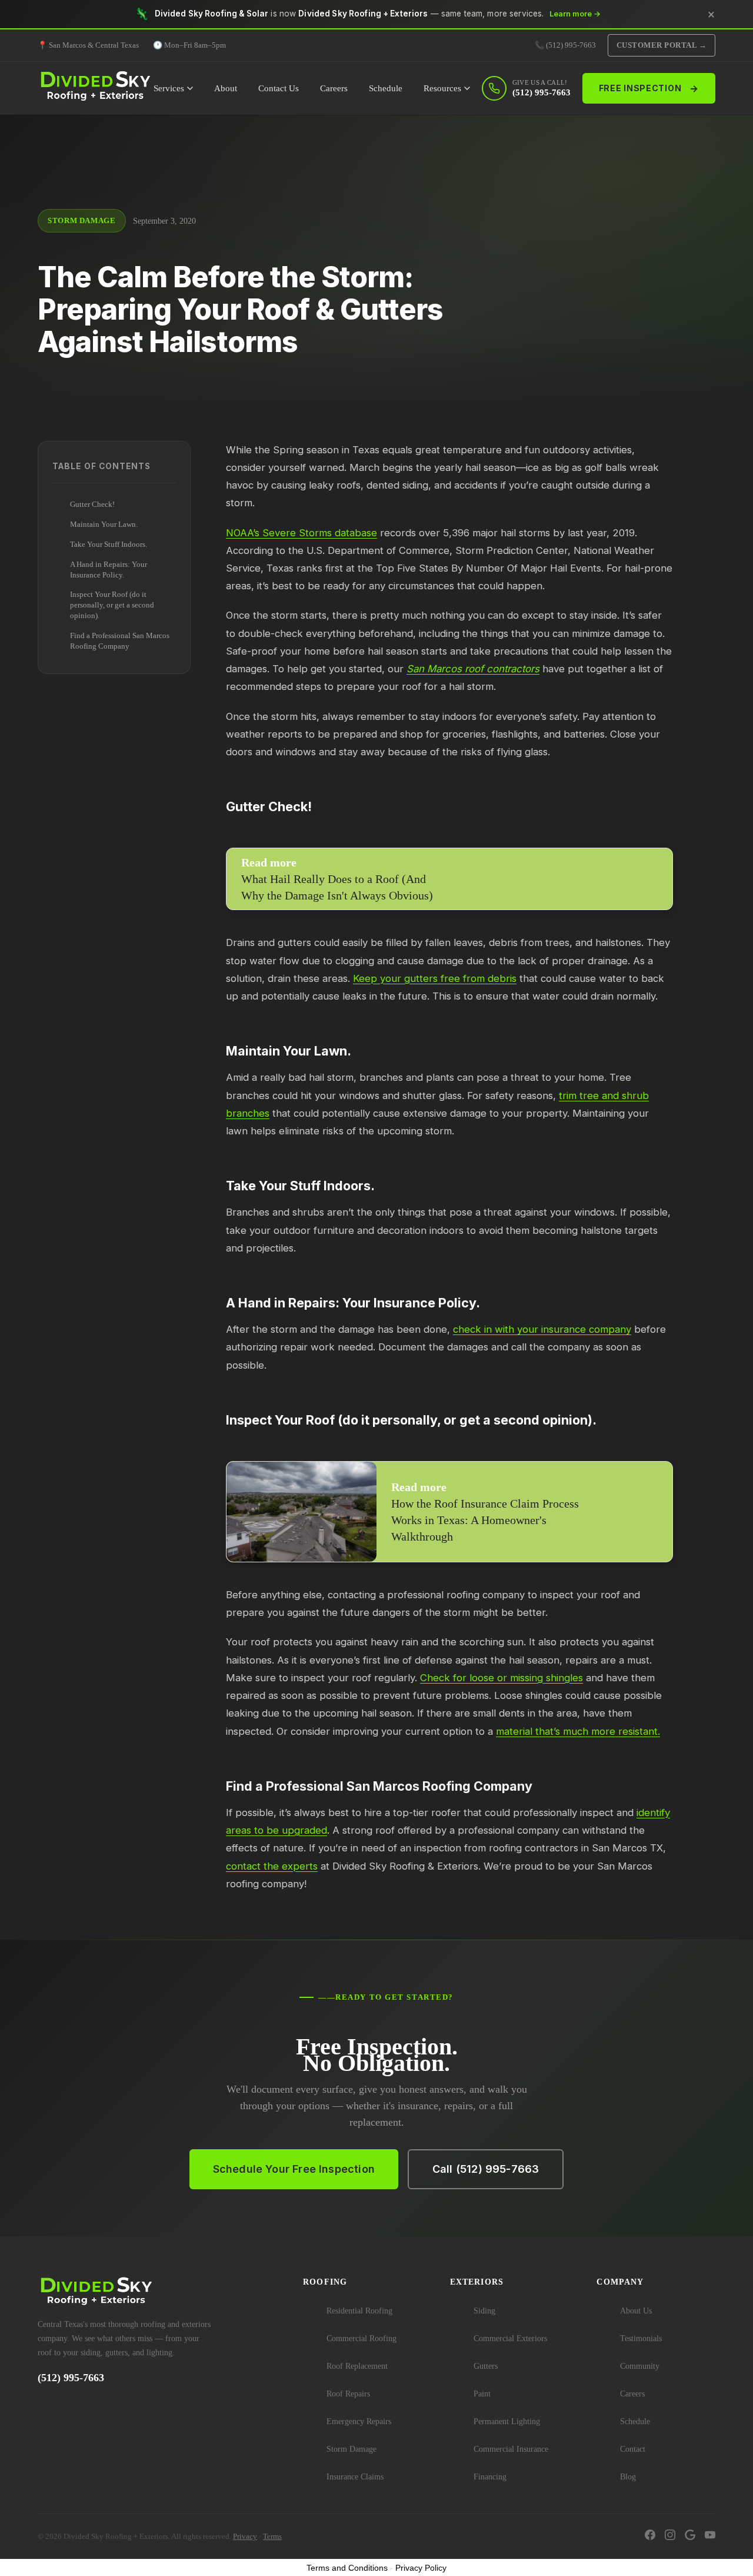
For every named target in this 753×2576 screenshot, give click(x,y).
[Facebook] (650, 2537)
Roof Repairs (348, 2394)
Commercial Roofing (361, 2338)
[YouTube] (710, 2537)
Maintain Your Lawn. (104, 524)
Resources (442, 88)
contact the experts (272, 1866)
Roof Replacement (357, 2366)
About (226, 88)
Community (640, 2366)
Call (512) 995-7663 (486, 2169)
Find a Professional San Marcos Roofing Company (120, 641)
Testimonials (641, 2338)
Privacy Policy (421, 2568)
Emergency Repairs (359, 2421)
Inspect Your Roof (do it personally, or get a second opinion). (112, 605)
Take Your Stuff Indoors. (109, 544)
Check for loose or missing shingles (502, 1678)
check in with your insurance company (542, 1329)
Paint (482, 2394)
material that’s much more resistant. (578, 1731)
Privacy (245, 2536)
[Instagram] (670, 2537)
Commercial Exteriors (510, 2338)
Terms (272, 2536)
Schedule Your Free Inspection (294, 2169)
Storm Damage (351, 2449)
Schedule (386, 88)
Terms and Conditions (347, 2568)
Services (169, 88)
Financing (490, 2477)
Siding (484, 2311)
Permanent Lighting (507, 2421)
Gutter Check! (92, 504)
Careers (334, 88)
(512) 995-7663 (71, 2378)
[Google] (690, 2537)
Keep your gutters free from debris (435, 978)
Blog (628, 2477)
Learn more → (575, 14)
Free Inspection (649, 88)
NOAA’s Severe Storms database (301, 533)
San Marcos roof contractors (473, 669)
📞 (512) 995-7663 (565, 45)
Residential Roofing (359, 2311)
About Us (636, 2311)
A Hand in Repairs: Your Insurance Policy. (109, 569)
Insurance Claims (355, 2477)
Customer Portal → (662, 45)
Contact (633, 2449)
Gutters (486, 2366)
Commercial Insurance (511, 2449)
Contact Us (279, 88)
